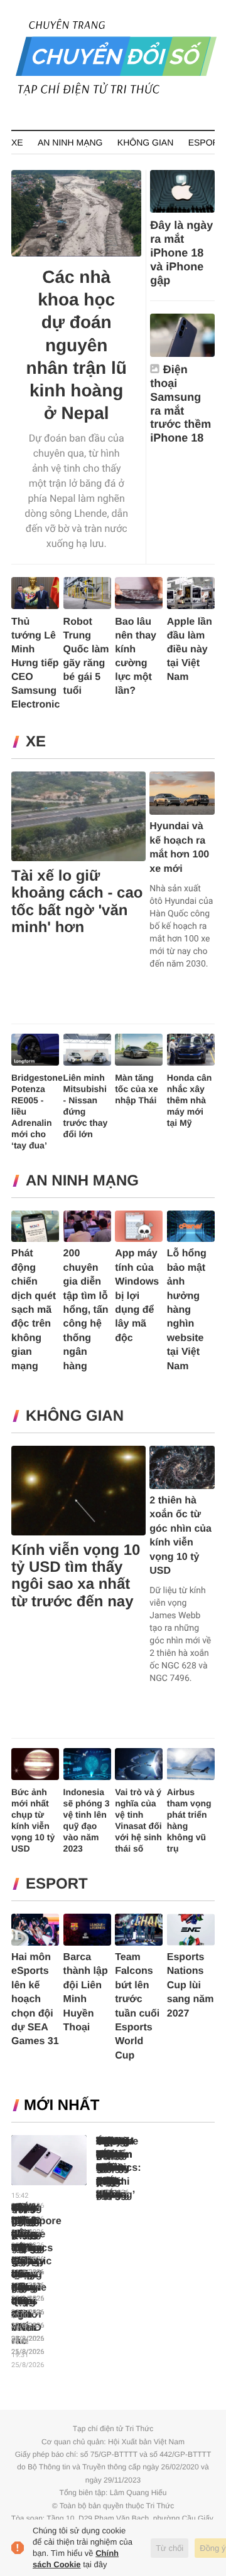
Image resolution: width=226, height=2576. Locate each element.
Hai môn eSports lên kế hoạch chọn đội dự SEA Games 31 (35, 1999)
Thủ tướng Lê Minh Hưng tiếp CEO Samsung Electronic (35, 663)
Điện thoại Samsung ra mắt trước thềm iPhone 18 (180, 404)
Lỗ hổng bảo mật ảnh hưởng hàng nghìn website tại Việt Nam (187, 1310)
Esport (206, 142)
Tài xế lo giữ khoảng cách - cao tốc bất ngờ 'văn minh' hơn (77, 902)
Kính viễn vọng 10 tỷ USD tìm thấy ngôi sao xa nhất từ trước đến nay (76, 1576)
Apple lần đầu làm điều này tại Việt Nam (190, 649)
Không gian (145, 142)
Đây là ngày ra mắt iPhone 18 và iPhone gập (181, 253)
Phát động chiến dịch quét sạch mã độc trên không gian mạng (34, 1310)
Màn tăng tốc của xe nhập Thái (136, 1089)
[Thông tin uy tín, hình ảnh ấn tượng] (116, 93)
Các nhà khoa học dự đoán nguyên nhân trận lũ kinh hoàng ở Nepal (77, 345)
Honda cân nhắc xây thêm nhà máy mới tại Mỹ (190, 1100)
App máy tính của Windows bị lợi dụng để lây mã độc (137, 1296)
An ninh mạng (70, 142)
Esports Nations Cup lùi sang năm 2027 (191, 1985)
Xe (17, 142)
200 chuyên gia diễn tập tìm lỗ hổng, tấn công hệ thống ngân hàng (86, 1310)
